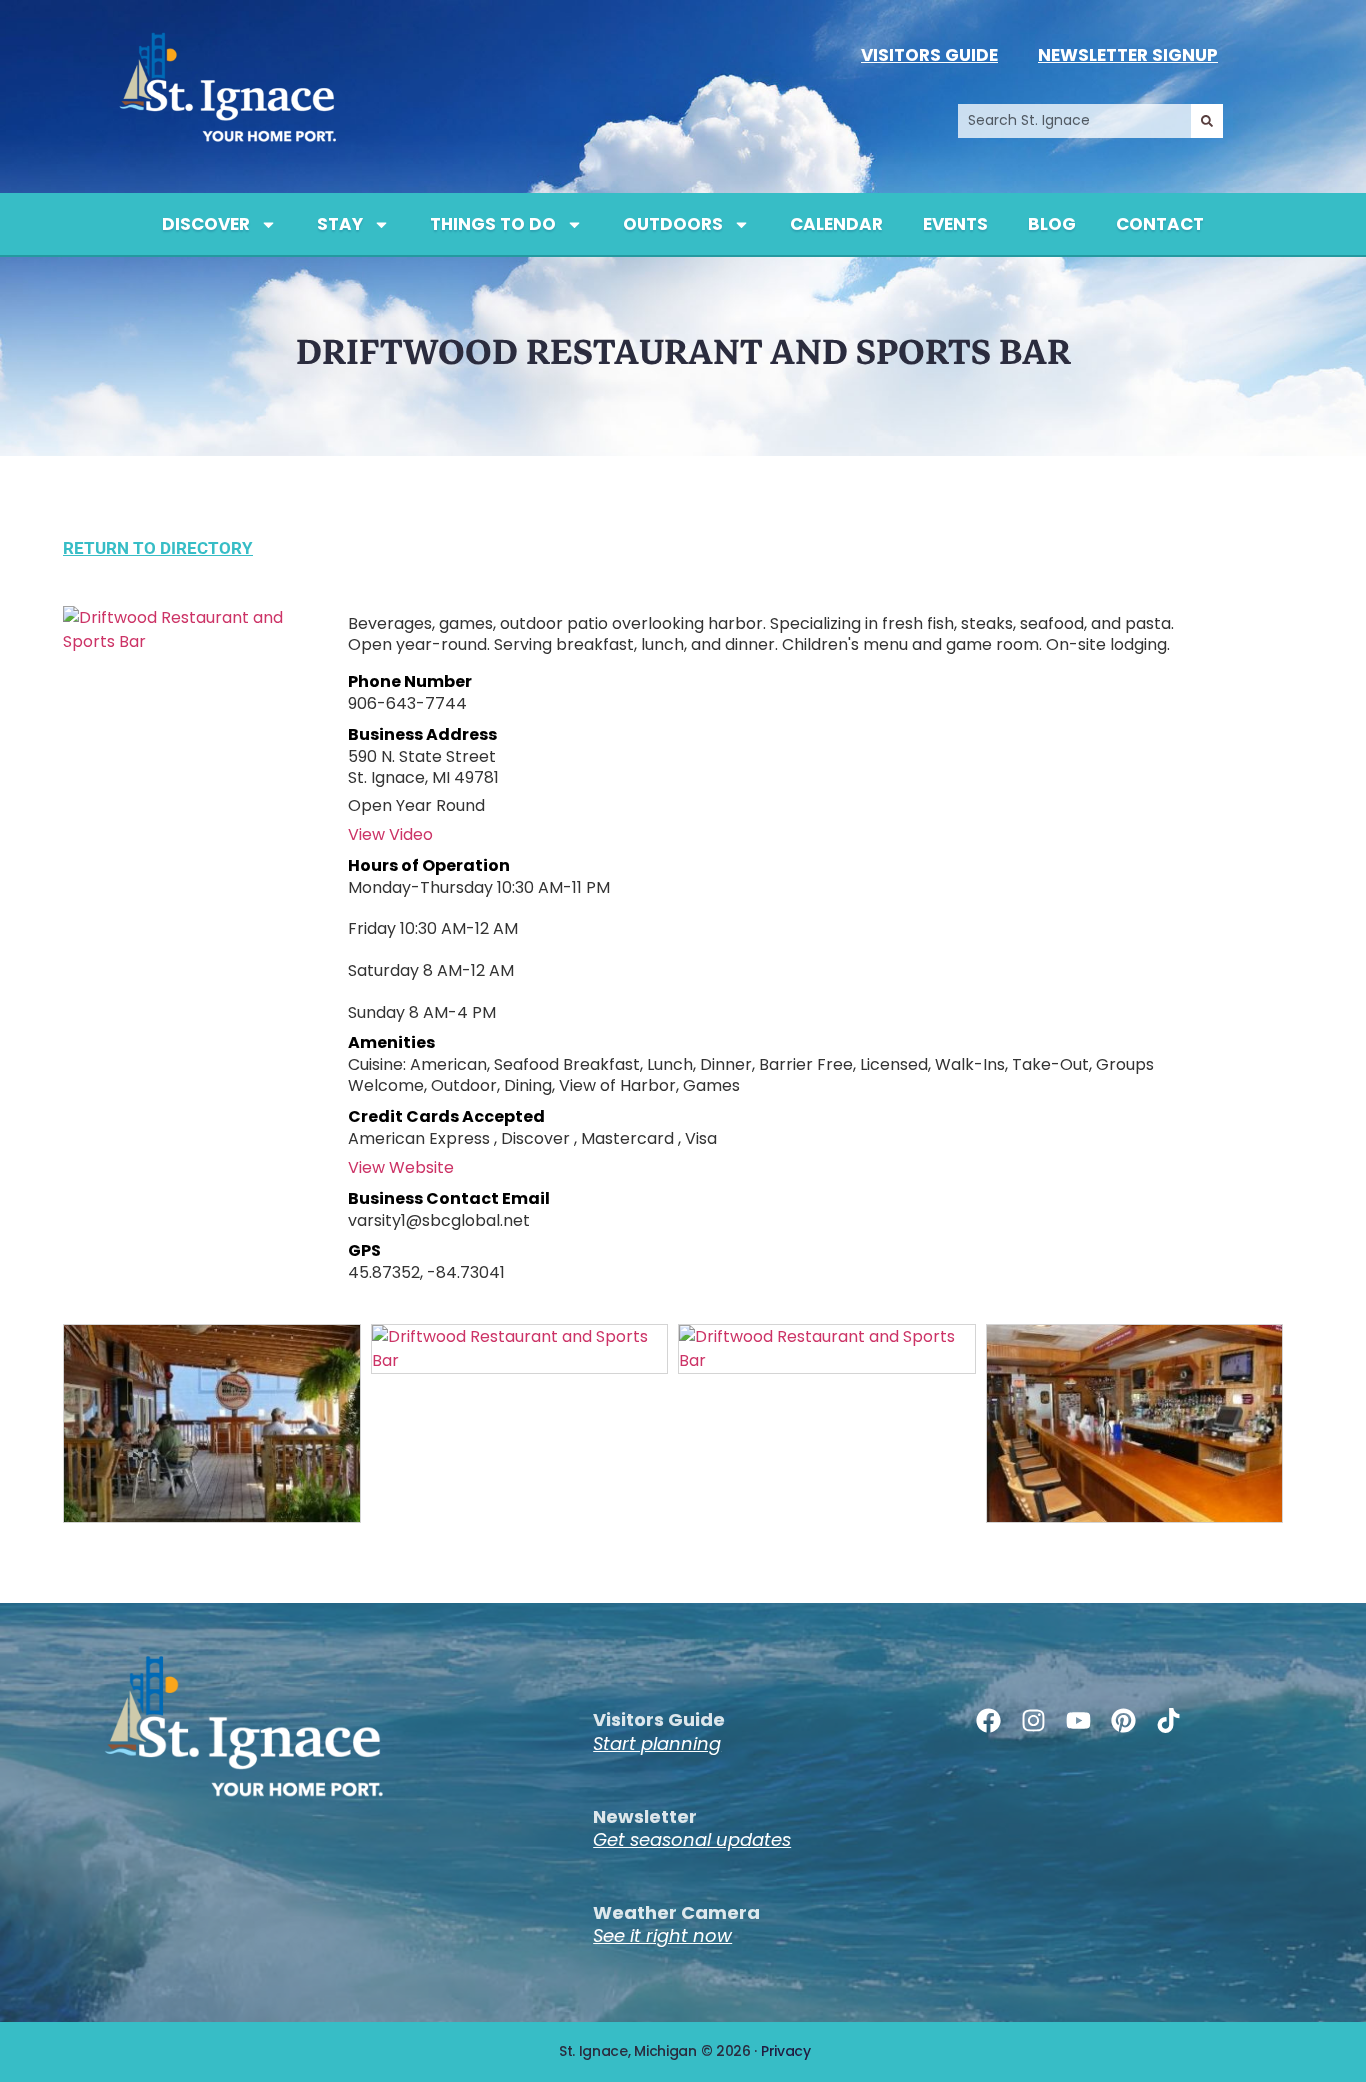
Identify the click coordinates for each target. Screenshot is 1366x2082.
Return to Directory (158, 548)
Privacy (786, 2051)
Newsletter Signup (1128, 55)
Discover (206, 224)
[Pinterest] (1123, 1720)
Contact (1160, 224)
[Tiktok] (1168, 1720)
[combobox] (1074, 121)
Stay (340, 224)
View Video (390, 834)
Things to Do (493, 224)
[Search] (1207, 121)
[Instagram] (1033, 1720)
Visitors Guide (929, 55)
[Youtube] (1078, 1720)
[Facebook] (988, 1720)
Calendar (836, 224)
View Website (401, 1167)
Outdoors (673, 224)
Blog (1052, 224)
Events (955, 224)
